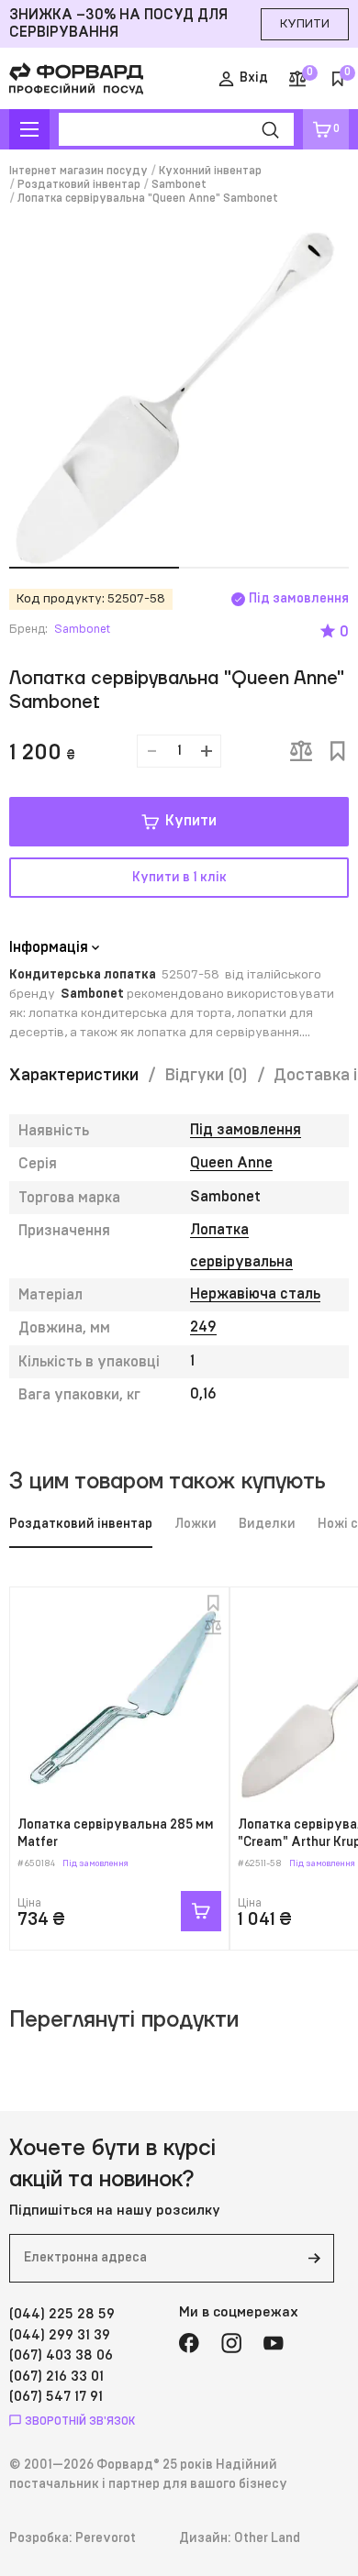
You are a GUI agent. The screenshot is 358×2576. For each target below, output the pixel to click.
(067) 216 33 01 (56, 2377)
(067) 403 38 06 (61, 2355)
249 (203, 1327)
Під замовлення (246, 1130)
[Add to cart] (201, 1911)
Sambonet (179, 184)
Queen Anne (231, 1163)
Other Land (267, 2538)
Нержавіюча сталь (255, 1294)
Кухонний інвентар (210, 171)
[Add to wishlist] (338, 751)
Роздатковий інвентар (79, 184)
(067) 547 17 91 (56, 2397)
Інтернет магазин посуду (78, 171)
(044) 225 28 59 (62, 2314)
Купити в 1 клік (179, 878)
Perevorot (106, 2538)
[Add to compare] (301, 751)
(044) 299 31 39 (60, 2335)
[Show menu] (29, 129)
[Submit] (314, 2258)
